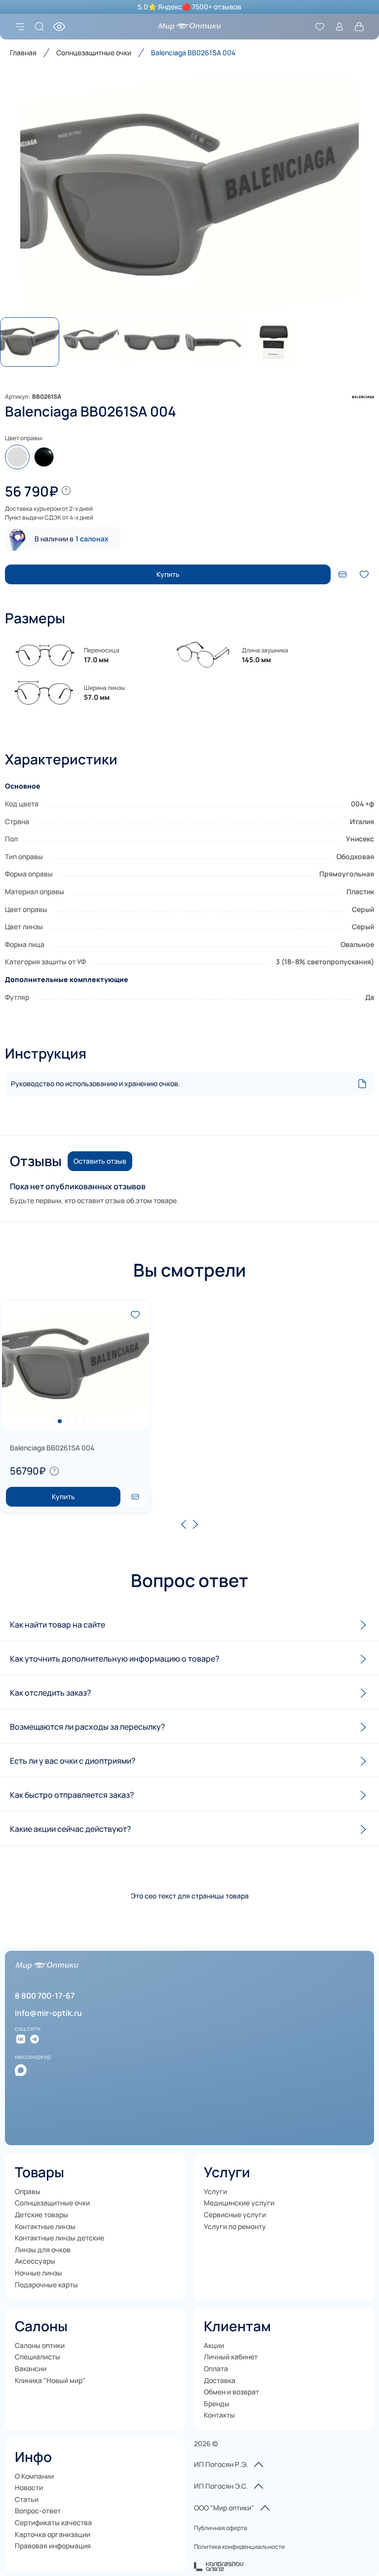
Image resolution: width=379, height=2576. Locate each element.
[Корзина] (359, 27)
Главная (23, 53)
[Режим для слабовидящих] (59, 27)
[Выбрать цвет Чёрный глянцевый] (44, 457)
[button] (189, 197)
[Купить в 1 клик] (135, 1497)
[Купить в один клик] (342, 574)
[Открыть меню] (20, 27)
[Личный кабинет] (340, 27)
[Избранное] (320, 27)
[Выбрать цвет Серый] (17, 457)
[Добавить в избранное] (364, 574)
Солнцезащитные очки (94, 53)
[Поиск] (39, 27)
